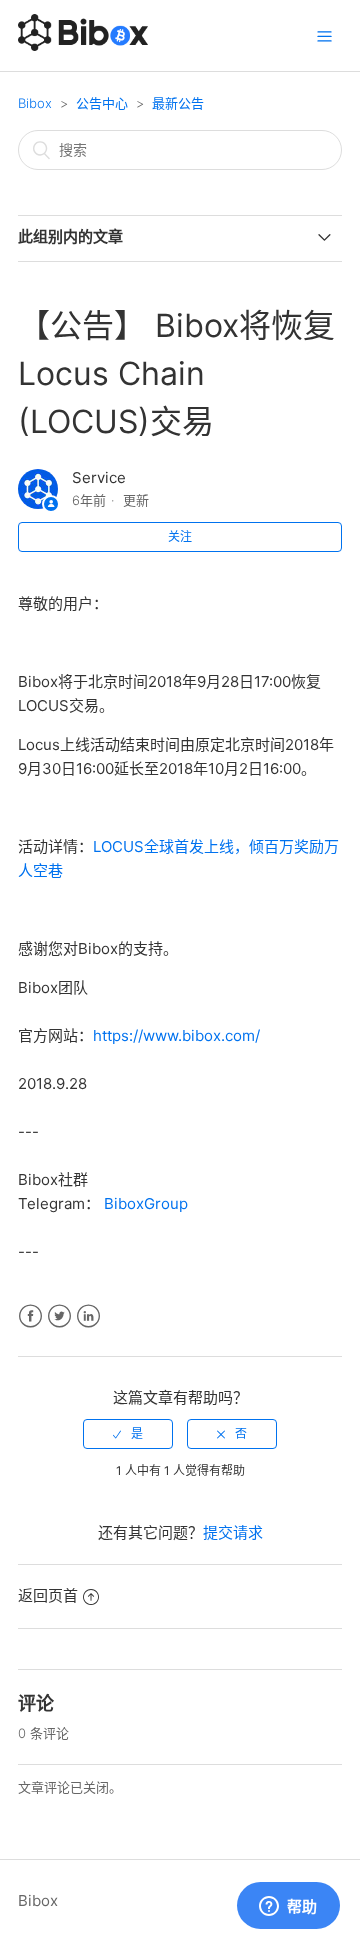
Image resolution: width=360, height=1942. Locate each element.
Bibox (35, 103)
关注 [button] (180, 536)
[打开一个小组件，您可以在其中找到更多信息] (288, 1907)
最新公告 (178, 103)
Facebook (30, 1316)
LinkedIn (88, 1316)
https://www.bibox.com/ (176, 1035)
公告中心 (102, 103)
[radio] (128, 1434)
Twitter (59, 1316)
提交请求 (233, 1532)
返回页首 (48, 1595)
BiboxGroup (146, 1203)
